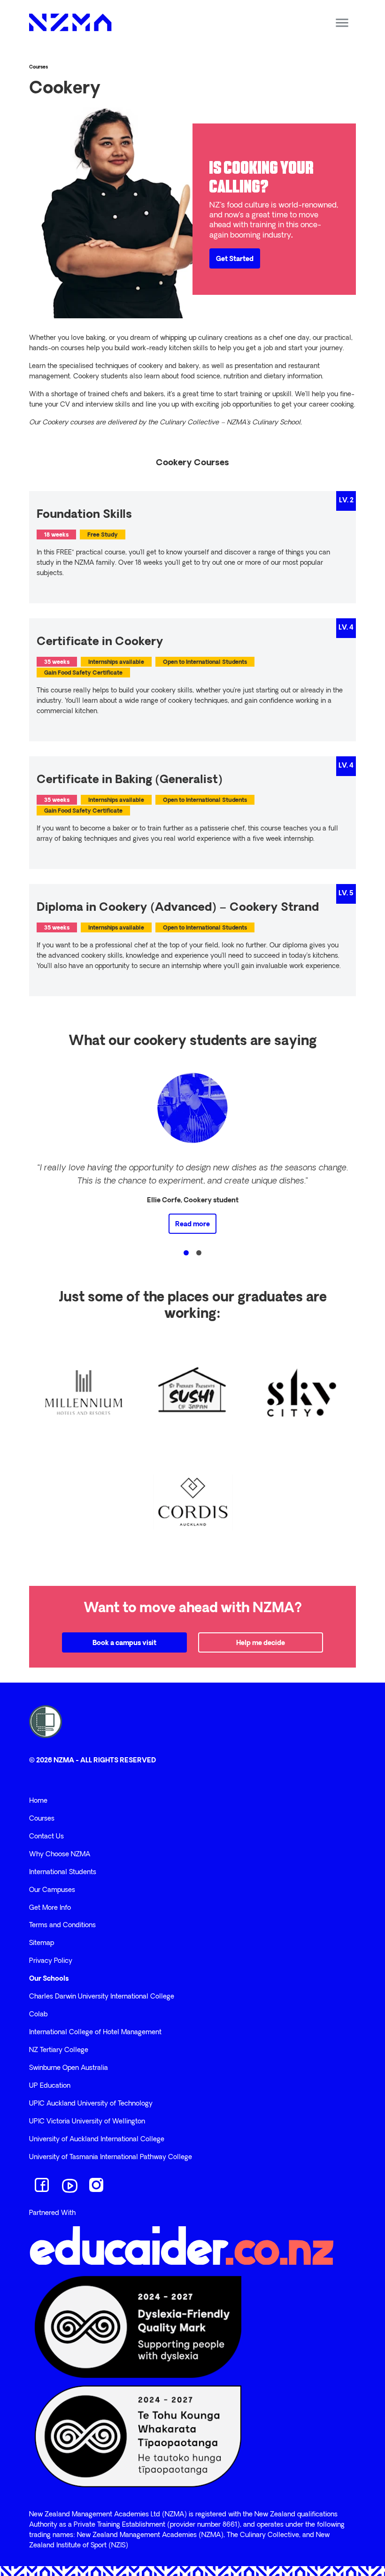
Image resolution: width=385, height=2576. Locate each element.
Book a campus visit (124, 1643)
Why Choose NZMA (60, 1855)
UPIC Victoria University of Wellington (87, 2122)
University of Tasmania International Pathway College (111, 2157)
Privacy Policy (51, 1961)
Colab (38, 2015)
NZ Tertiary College (59, 2050)
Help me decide (261, 1643)
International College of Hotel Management (95, 2033)
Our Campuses (52, 1890)
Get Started (235, 259)
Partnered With (52, 2213)
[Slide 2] (199, 1253)
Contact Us (46, 1837)
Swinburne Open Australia (69, 2068)
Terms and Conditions (62, 1926)
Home (38, 1801)
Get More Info (50, 1908)
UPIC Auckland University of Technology (91, 2104)
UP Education (50, 2086)
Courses (38, 67)
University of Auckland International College (97, 2140)
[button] (36, 1151)
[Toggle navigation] (342, 23)
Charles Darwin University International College (102, 1997)
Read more (192, 1225)
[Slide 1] (186, 1253)
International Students (63, 1872)
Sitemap (42, 1943)
